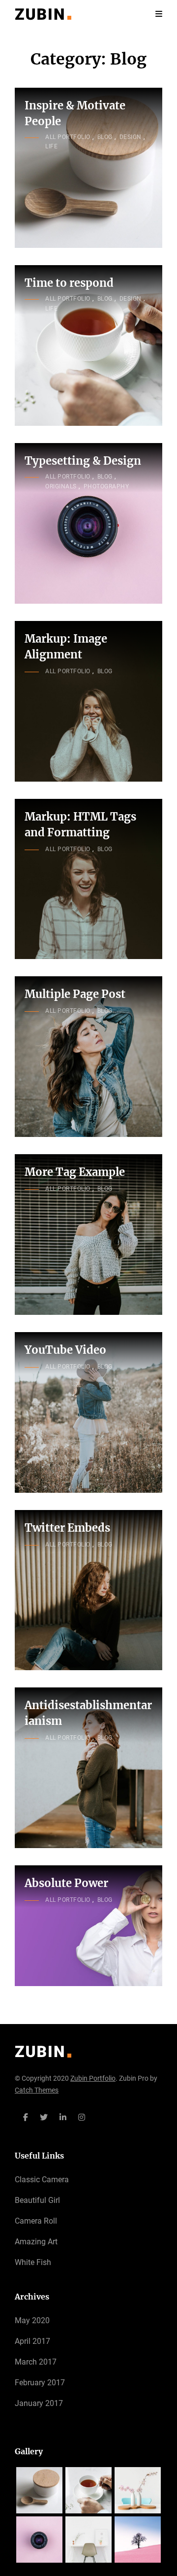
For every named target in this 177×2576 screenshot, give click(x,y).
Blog (105, 137)
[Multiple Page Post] (88, 1057)
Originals (61, 486)
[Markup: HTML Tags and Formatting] (88, 879)
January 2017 (39, 2403)
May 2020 (32, 2320)
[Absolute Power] (88, 1926)
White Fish (33, 2262)
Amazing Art (36, 2242)
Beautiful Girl (37, 2200)
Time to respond (69, 283)
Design (131, 137)
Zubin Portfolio (93, 2078)
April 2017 (32, 2341)
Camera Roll (36, 2221)
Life (51, 146)
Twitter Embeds (67, 1528)
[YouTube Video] (88, 1412)
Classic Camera (42, 2180)
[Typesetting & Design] (88, 523)
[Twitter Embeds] (88, 1590)
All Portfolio (68, 137)
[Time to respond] (88, 345)
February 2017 (40, 2383)
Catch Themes (37, 2090)
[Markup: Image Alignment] (88, 701)
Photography (106, 486)
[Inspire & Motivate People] (88, 168)
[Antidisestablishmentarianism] (88, 1768)
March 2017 (36, 2362)
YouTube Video (65, 1350)
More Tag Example (75, 1172)
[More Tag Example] (88, 1235)
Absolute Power (66, 1883)
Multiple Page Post (75, 994)
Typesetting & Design (83, 461)
